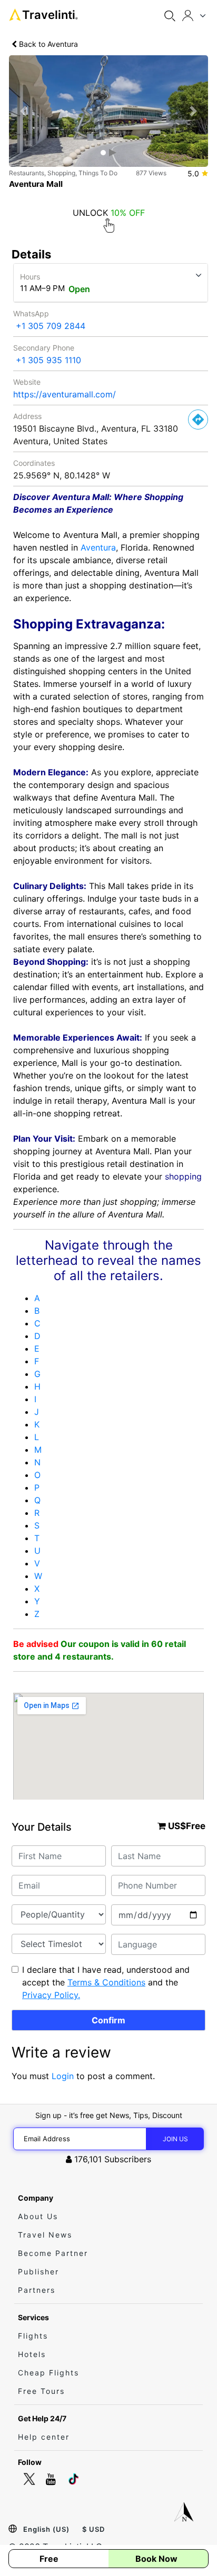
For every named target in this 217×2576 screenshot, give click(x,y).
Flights (33, 2336)
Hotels (32, 2354)
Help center (44, 2437)
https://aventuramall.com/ (65, 394)
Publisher (38, 2272)
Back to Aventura (47, 44)
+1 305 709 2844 (51, 326)
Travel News (45, 2235)
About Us (38, 2216)
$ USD (93, 2529)
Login (63, 2076)
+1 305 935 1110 (48, 360)
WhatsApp (31, 313)
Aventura (98, 547)
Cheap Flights (48, 2373)
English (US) (46, 2529)
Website (27, 382)
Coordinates (34, 463)
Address (27, 416)
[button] (24, 111)
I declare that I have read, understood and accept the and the (106, 1982)
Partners (37, 2290)
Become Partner (53, 2253)
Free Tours (41, 2391)
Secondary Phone (44, 348)
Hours (30, 277)
